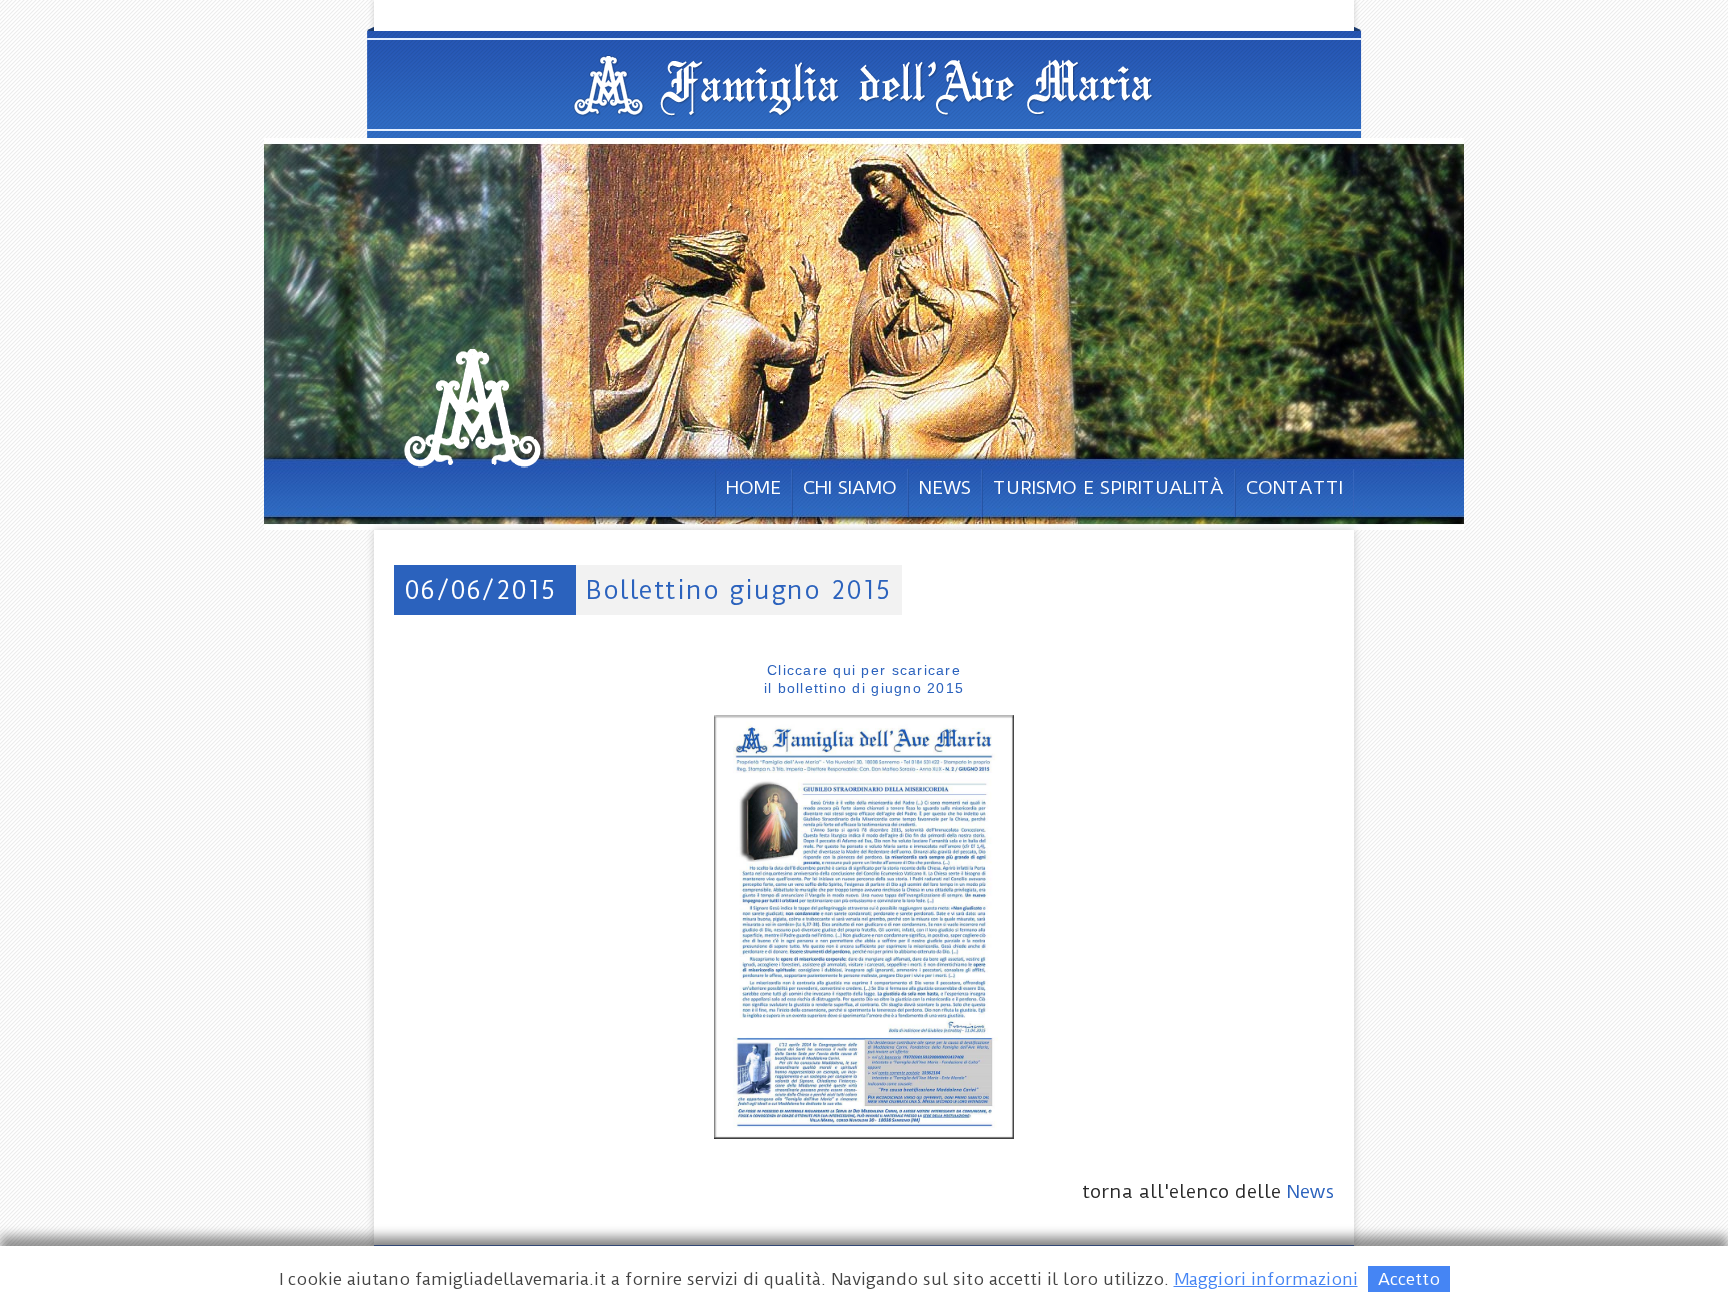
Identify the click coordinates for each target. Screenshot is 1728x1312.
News (945, 487)
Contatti (1294, 487)
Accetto (1409, 1279)
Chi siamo (850, 487)
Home (753, 487)
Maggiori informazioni (1266, 1279)
